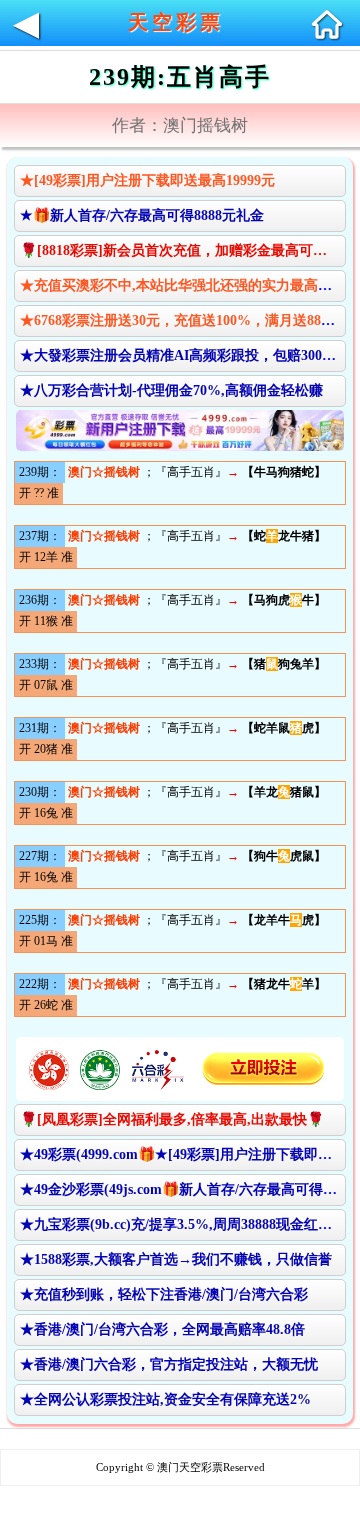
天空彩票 (176, 22)
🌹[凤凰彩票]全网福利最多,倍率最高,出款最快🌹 (172, 1119)
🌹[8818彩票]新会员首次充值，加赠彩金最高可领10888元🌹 (182, 250)
